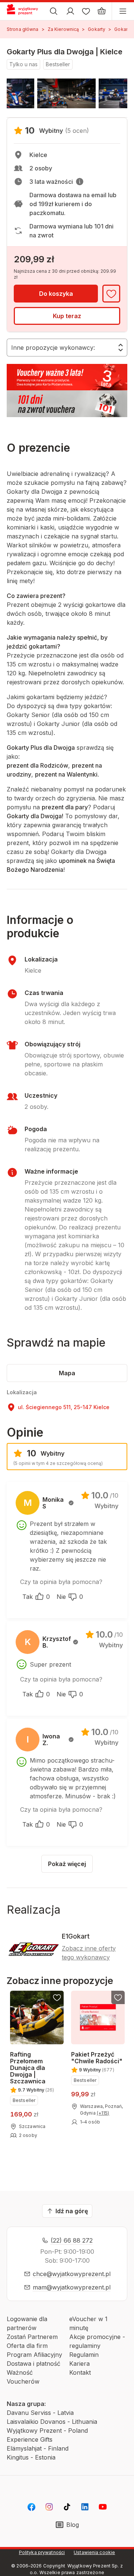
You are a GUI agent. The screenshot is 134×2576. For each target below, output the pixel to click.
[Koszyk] (102, 11)
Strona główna (23, 29)
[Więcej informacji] (80, 182)
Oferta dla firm (27, 2346)
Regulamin (84, 2355)
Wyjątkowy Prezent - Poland (47, 2431)
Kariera (79, 2364)
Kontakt (80, 2372)
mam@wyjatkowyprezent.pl (72, 2287)
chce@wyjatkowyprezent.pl (72, 2274)
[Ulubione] (86, 11)
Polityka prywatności (42, 2552)
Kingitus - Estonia (31, 2457)
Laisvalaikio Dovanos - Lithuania (52, 2422)
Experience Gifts (30, 2439)
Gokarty (97, 29)
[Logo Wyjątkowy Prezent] (25, 11)
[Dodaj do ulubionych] (111, 294)
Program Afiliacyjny (34, 2355)
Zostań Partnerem (32, 2337)
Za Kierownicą (63, 29)
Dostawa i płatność (33, 2364)
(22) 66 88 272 (72, 2240)
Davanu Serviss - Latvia (40, 2413)
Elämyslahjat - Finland (38, 2448)
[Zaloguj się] (70, 11)
